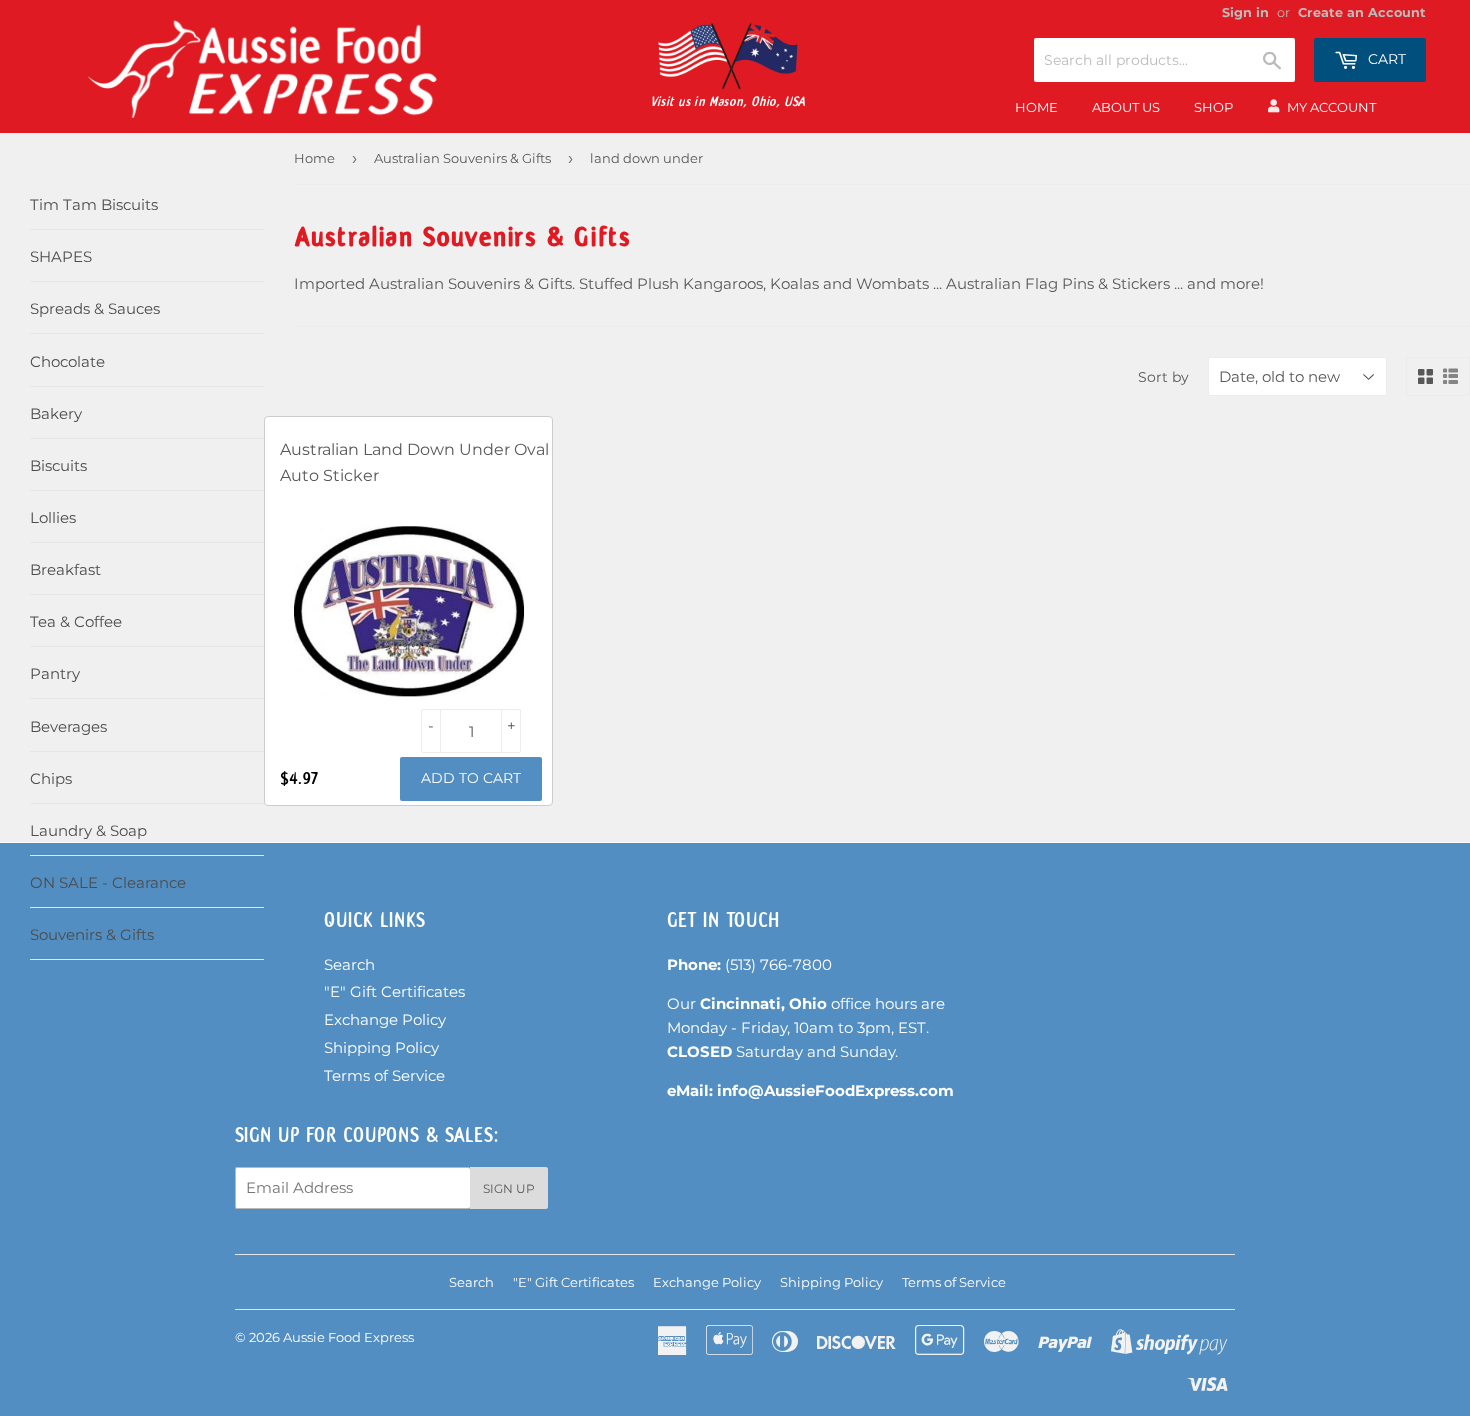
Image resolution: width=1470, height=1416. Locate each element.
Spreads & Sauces (95, 308)
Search (349, 964)
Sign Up (509, 1188)
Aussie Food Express (348, 1337)
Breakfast (65, 569)
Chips (51, 778)
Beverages (68, 726)
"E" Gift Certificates (394, 991)
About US (1126, 107)
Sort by (1163, 377)
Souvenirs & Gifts (92, 934)
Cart (1385, 59)
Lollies (53, 517)
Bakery (56, 413)
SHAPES (61, 256)
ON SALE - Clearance (108, 882)
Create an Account (1362, 12)
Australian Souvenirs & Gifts (462, 158)
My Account (1331, 107)
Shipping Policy (381, 1047)
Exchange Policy (385, 1019)
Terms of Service (384, 1075)
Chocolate (67, 361)
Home (1036, 107)
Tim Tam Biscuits (94, 204)
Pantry (55, 673)
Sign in (1245, 12)
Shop (1213, 107)
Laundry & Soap (88, 830)
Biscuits (58, 465)
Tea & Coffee (76, 621)
